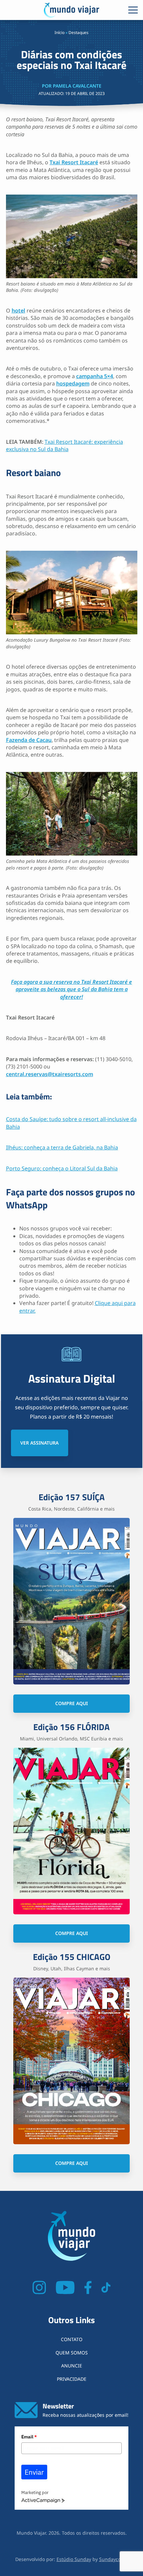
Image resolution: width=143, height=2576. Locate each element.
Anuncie (72, 2366)
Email (29, 2437)
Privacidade (72, 2379)
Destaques (78, 32)
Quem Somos (72, 2353)
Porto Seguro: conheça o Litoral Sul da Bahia (62, 1168)
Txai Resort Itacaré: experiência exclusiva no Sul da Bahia (65, 445)
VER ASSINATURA (39, 1443)
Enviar (34, 2472)
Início (60, 32)
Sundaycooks (114, 2559)
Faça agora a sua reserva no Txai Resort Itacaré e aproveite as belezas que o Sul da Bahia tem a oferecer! (71, 989)
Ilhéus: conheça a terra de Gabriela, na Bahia (62, 1147)
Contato (72, 2339)
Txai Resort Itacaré (74, 162)
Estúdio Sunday (74, 2559)
